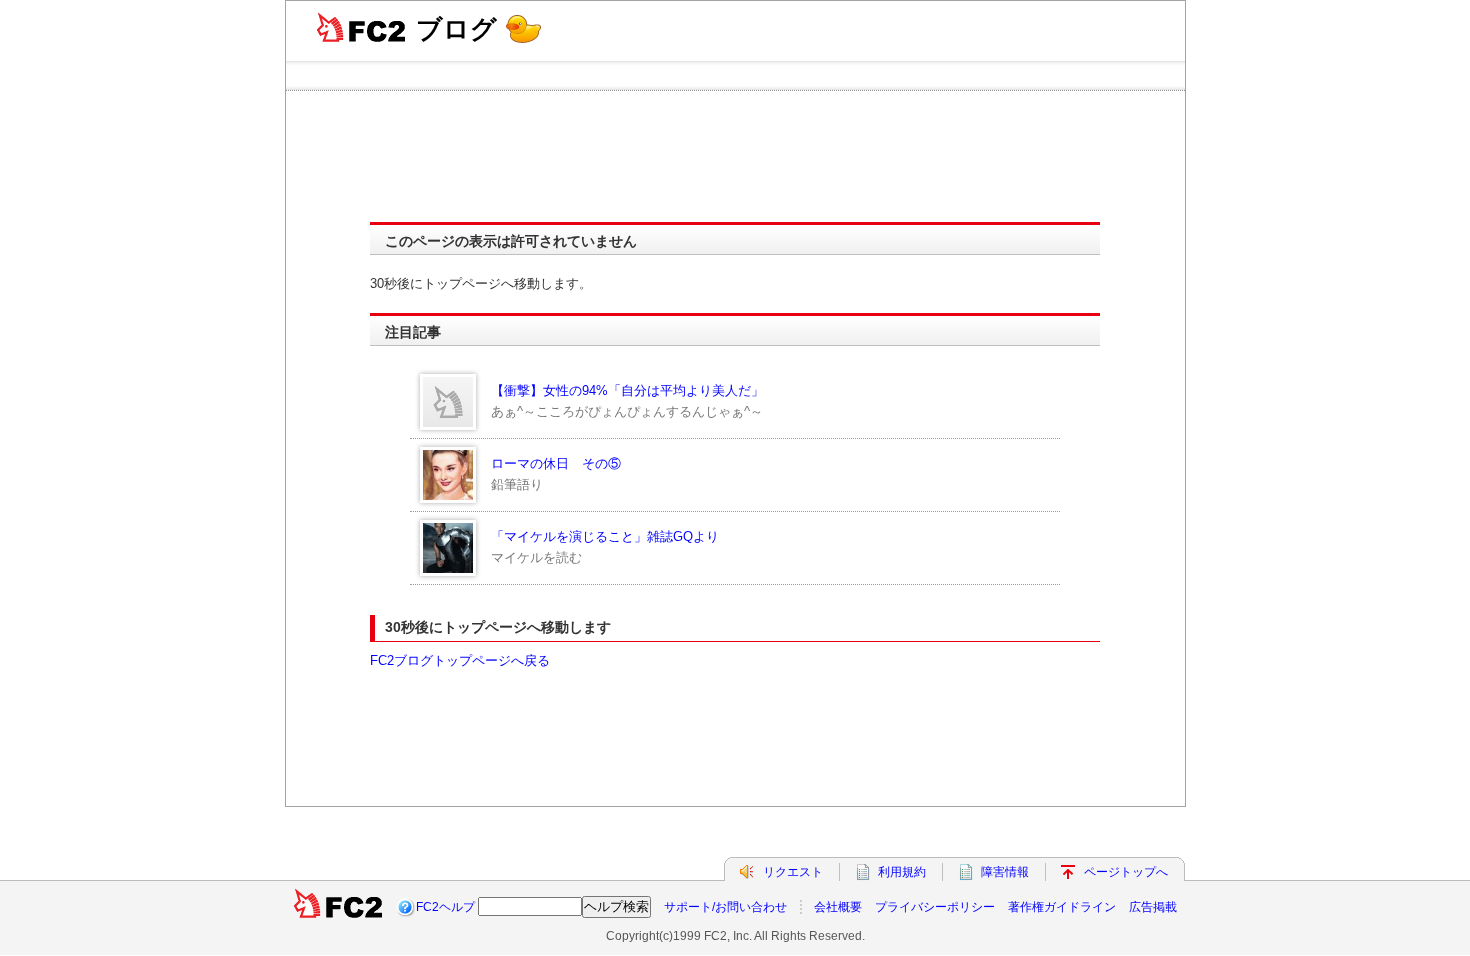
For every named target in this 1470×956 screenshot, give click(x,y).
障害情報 (1005, 872)
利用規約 (902, 872)
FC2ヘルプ (445, 907)
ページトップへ (1126, 872)
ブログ (456, 29)
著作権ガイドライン (1062, 907)
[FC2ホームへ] (338, 907)
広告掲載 (1153, 907)
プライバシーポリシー (935, 907)
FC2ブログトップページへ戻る (460, 660)
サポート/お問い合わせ (725, 907)
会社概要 (838, 907)
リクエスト (793, 872)
